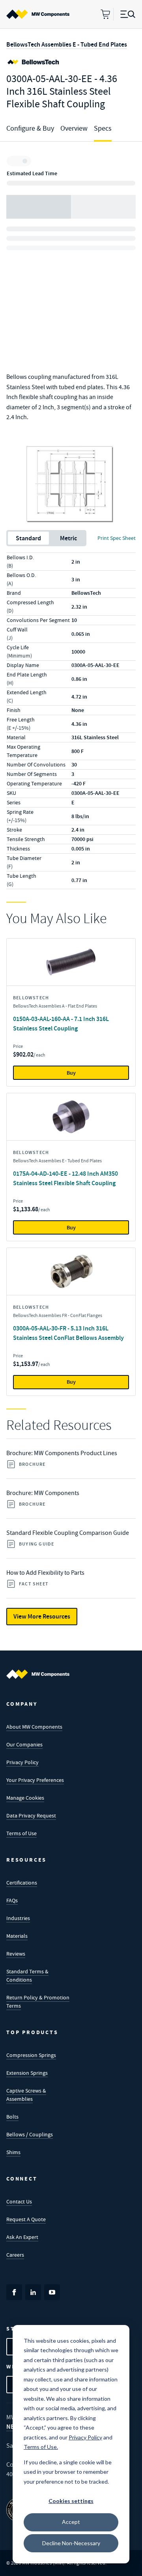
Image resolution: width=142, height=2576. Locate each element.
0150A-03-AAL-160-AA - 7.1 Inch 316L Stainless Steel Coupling (61, 1024)
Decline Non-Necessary (71, 2543)
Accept (71, 2522)
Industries (18, 1918)
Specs (103, 128)
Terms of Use (21, 1833)
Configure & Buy (30, 128)
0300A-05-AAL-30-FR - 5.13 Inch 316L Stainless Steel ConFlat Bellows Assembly (68, 1333)
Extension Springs (27, 2073)
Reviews (16, 1954)
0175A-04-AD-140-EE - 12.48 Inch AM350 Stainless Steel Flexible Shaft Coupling (65, 1178)
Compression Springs (31, 2055)
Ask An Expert (22, 2237)
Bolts (12, 2117)
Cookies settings (71, 2501)
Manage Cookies (25, 1798)
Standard (28, 538)
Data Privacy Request (31, 1815)
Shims (13, 2152)
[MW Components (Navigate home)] (38, 1674)
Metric (68, 538)
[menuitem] (38, 14)
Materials (17, 1936)
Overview (74, 128)
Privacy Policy (22, 1762)
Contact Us (19, 2201)
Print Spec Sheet (117, 538)
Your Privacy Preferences (35, 1780)
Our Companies (24, 1744)
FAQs (12, 1900)
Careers (15, 2255)
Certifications (22, 1883)
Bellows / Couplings (30, 2134)
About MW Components (34, 1727)
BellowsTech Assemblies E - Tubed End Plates (67, 44)
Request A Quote (26, 2219)
